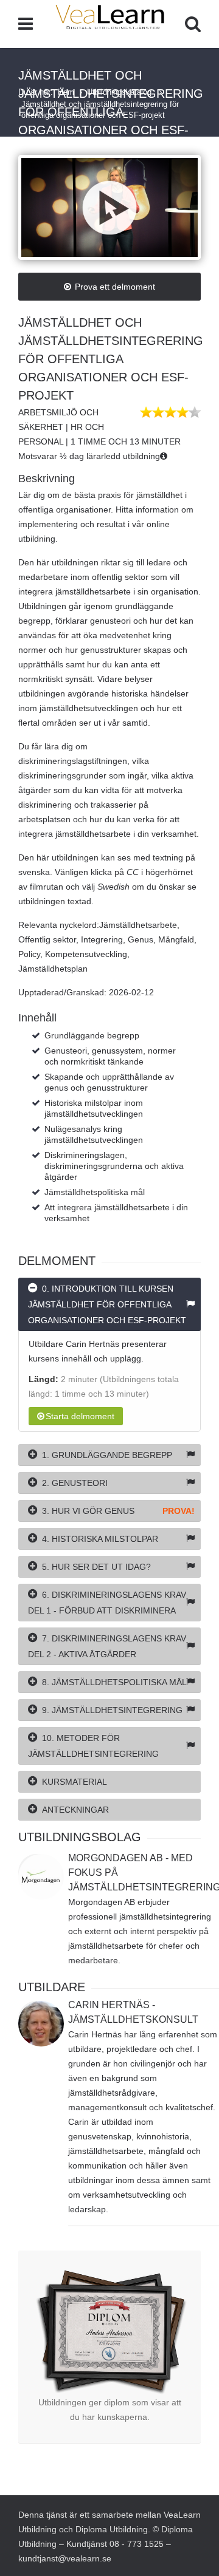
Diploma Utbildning (112, 2529)
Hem (66, 92)
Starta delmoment (80, 1416)
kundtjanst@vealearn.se (65, 2558)
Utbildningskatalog (120, 92)
